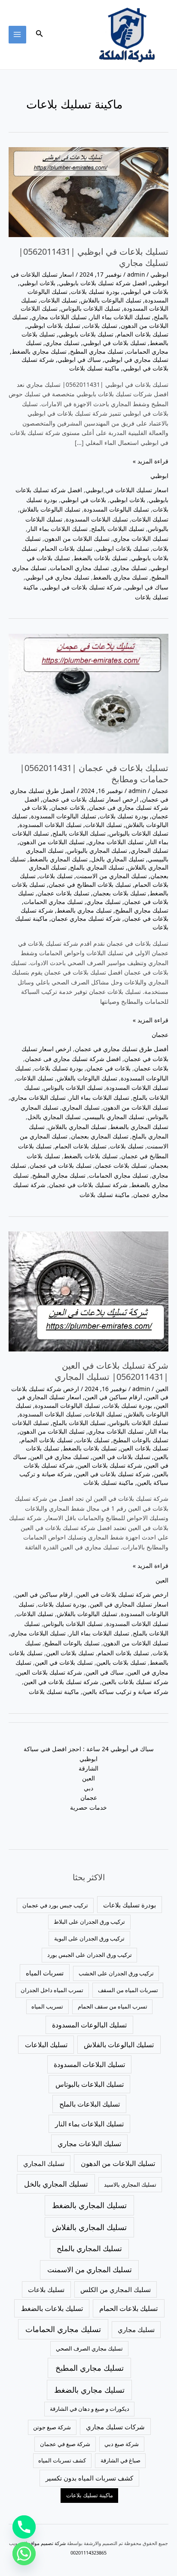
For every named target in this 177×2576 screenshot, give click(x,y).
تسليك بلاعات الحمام (143, 334)
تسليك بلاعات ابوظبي (54, 325)
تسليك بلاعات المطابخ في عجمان (90, 884)
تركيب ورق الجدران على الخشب (116, 1973)
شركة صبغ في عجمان (65, 2444)
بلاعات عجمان (68, 807)
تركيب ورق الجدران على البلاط (89, 1922)
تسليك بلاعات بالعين (121, 1662)
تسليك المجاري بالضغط (58, 859)
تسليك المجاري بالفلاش (77, 1127)
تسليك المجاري (150, 850)
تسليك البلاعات (59, 300)
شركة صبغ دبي (122, 2444)
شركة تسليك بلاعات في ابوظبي (82, 587)
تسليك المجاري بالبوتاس (97, 850)
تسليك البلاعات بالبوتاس (91, 308)
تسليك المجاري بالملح (97, 867)
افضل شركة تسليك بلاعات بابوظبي (103, 283)
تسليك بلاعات (101, 325)
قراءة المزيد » (151, 461)
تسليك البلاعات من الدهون (77, 538)
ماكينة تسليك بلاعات (94, 368)
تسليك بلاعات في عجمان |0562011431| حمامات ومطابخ (94, 773)
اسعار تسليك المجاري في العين (129, 1604)
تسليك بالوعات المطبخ (141, 1440)
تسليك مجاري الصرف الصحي (89, 2348)
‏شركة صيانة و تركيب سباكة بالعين (125, 1692)
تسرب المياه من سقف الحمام (113, 2006)
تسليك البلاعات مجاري (59, 317)
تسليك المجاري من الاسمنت (111, 876)
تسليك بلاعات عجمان (63, 893)
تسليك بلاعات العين (144, 1448)
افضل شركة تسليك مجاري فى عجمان (96, 804)
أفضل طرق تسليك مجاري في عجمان (122, 1049)
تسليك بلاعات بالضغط (101, 558)
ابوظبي (159, 274)
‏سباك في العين (105, 1672)
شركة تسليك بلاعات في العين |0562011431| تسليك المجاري (111, 1371)
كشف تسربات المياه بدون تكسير (89, 2478)
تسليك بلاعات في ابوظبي (114, 343)
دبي (88, 1788)
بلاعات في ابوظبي (146, 292)
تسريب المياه (47, 2006)
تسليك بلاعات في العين (121, 1457)
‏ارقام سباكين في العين (113, 1397)
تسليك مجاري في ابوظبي (136, 359)
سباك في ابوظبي (79, 359)
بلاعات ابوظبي (38, 283)
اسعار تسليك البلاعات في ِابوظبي (127, 490)
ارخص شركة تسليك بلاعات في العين (122, 1594)
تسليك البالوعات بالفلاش (111, 300)
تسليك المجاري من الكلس (116, 2289)
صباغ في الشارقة (121, 2460)
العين (162, 1389)
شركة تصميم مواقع (47, 2543)
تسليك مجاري (62, 343)
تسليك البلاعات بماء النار (120, 317)
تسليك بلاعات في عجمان (61, 1165)
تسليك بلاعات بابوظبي (86, 334)
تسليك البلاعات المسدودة (97, 519)
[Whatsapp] (24, 2554)
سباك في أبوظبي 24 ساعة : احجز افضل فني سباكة (89, 1749)
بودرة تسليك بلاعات (95, 292)
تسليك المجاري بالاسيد (130, 2184)
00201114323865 (88, 2553)
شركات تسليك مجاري (115, 2427)
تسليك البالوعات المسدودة (116, 509)
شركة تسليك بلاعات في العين (113, 1474)
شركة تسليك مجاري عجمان (86, 918)
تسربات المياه (45, 1973)
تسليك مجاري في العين (60, 1457)
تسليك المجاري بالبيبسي (114, 1117)
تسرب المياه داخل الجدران (52, 1990)
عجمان (160, 791)
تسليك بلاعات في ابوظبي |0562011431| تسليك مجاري (93, 257)
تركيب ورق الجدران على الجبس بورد (90, 1955)
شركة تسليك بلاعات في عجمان (88, 1185)
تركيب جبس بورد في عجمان (55, 1905)
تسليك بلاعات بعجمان (119, 893)
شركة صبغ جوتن (52, 2427)
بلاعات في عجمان (108, 1068)
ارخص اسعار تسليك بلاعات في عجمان (90, 799)
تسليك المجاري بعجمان (100, 1136)
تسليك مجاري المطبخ (97, 351)
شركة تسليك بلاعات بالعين (135, 1682)
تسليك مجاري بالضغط (39, 351)
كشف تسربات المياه (62, 2460)
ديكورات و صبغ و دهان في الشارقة (90, 2409)
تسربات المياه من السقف (128, 1990)
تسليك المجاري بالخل (118, 859)
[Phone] (24, 2527)
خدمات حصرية (88, 1807)
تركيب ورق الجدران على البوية (89, 1938)
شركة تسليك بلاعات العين (110, 1465)
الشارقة (88, 1768)
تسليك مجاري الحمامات (79, 568)
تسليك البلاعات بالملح (118, 529)
